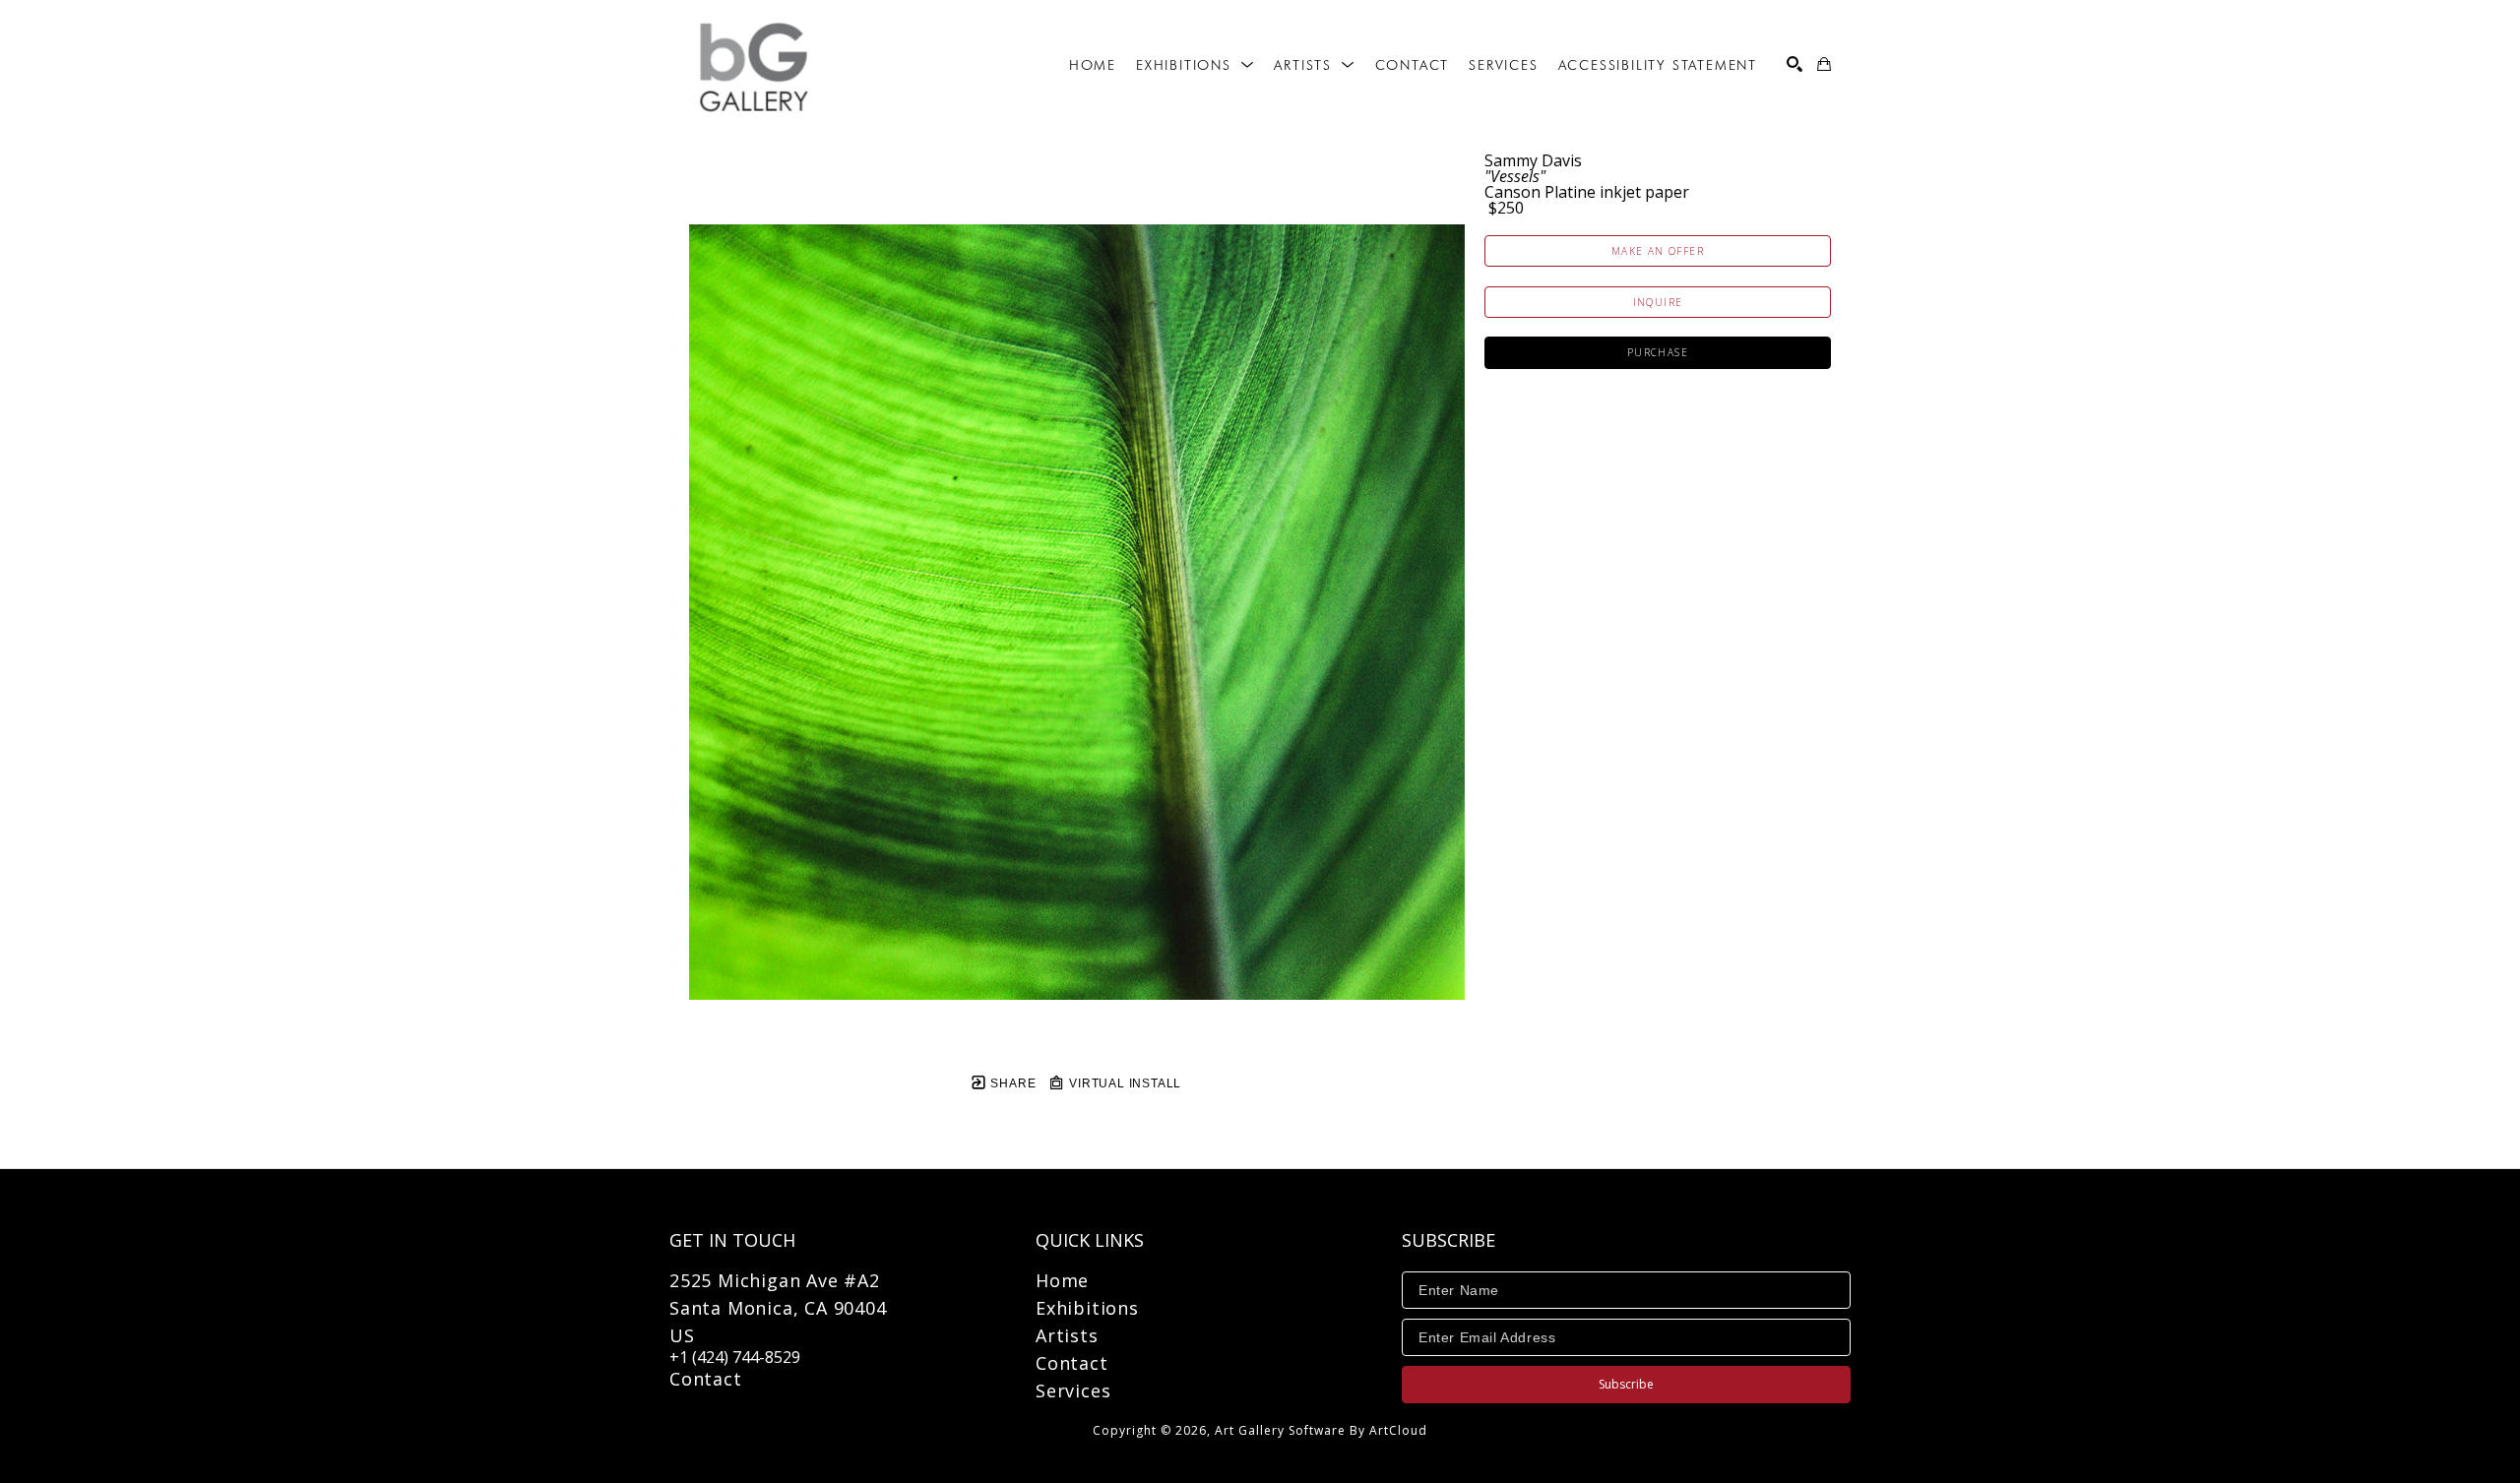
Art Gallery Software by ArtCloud (1321, 1430)
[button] (1195, 65)
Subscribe (1626, 1384)
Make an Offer (1658, 251)
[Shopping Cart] (1824, 64)
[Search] (1795, 64)
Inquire (1658, 302)
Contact (706, 1379)
